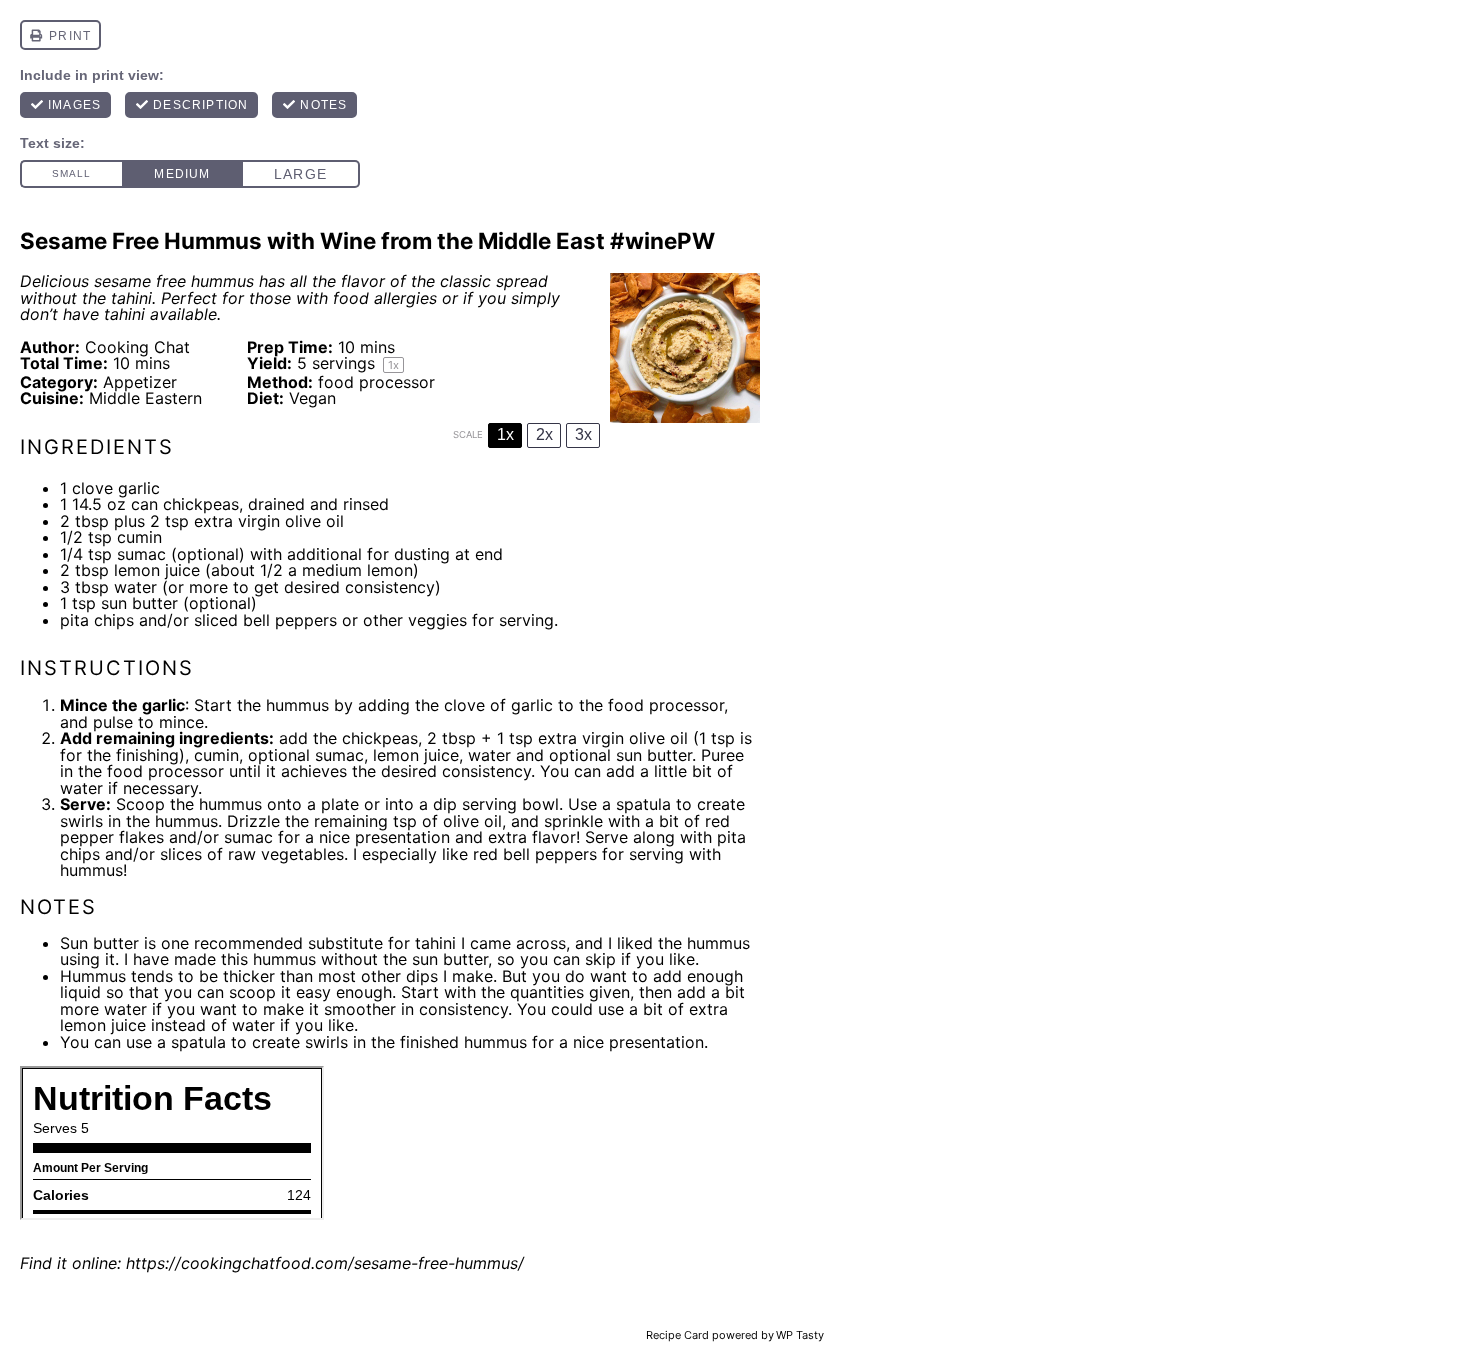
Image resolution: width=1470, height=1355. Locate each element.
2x (544, 434)
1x (505, 434)
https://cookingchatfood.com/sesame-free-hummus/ (325, 1263)
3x (583, 434)
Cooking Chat (137, 347)
